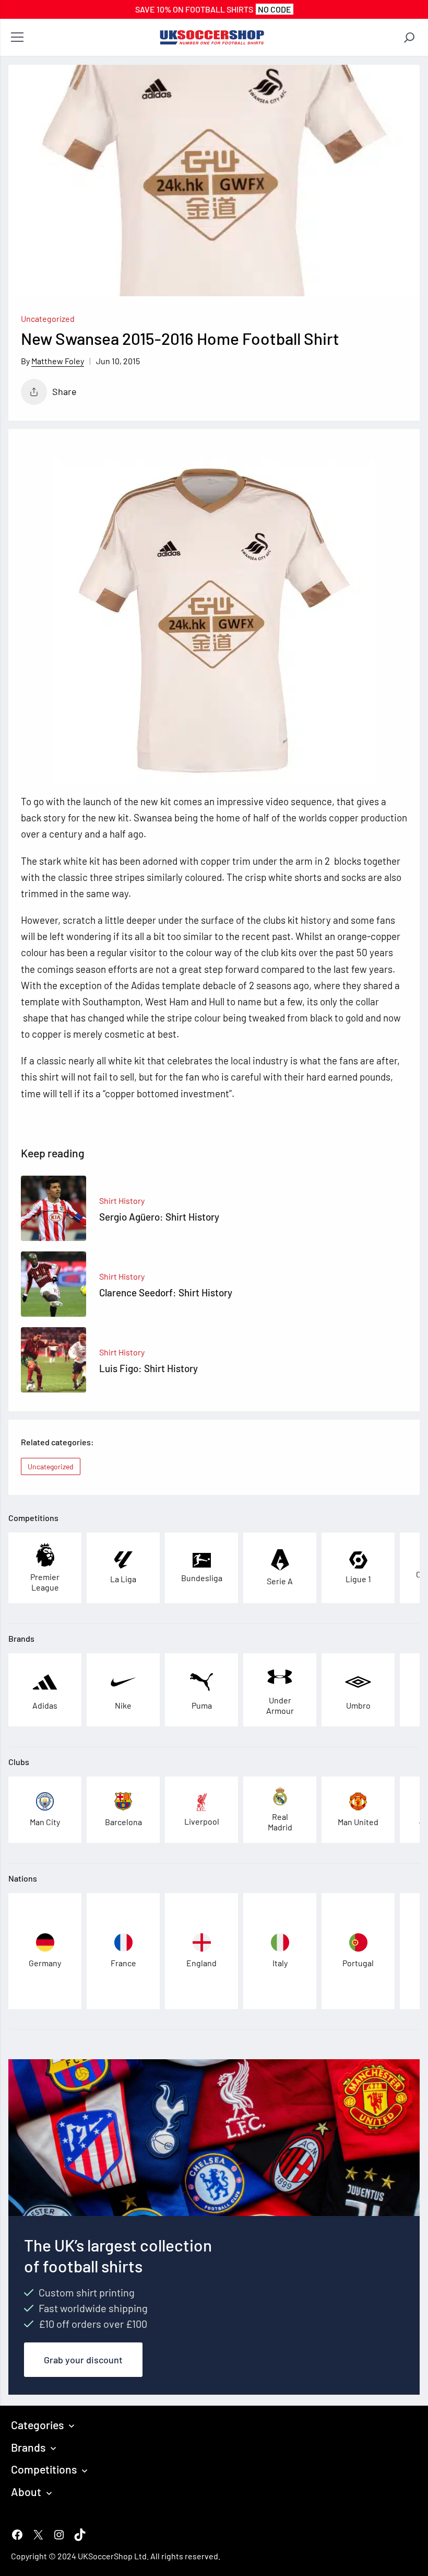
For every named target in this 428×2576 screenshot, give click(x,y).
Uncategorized (48, 318)
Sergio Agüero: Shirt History (159, 1217)
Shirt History (122, 1200)
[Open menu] (17, 38)
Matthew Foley (58, 361)
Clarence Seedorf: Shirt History (166, 1292)
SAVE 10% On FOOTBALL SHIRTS (213, 9)
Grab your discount (83, 2360)
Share (64, 391)
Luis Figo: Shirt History (148, 1368)
